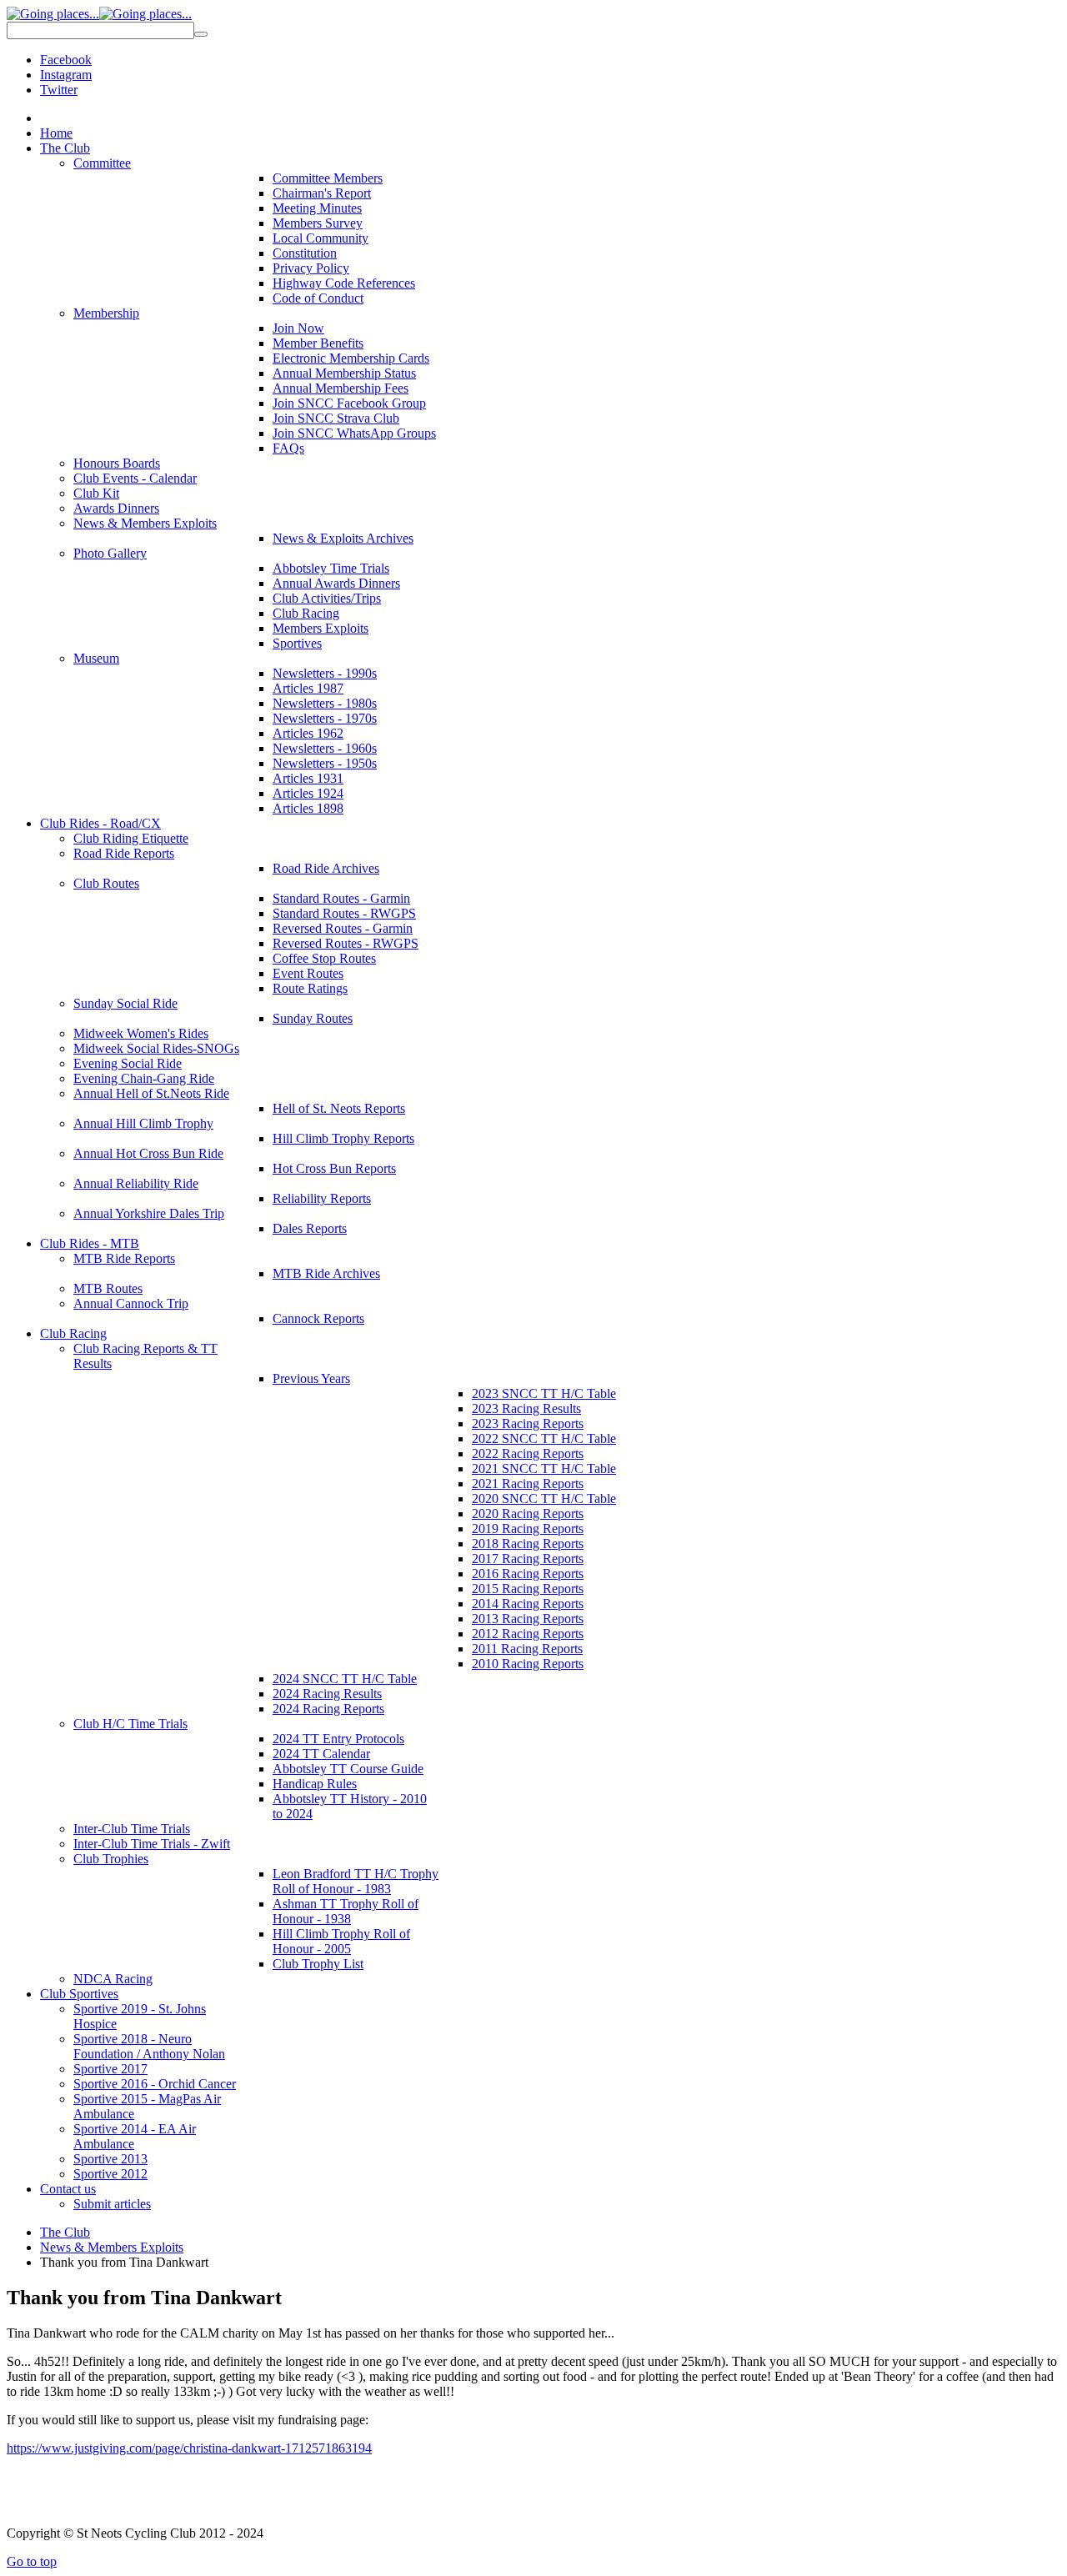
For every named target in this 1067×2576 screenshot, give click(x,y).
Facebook (66, 60)
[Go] (201, 34)
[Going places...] (99, 14)
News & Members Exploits (112, 2247)
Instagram (66, 75)
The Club (65, 2232)
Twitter (59, 90)
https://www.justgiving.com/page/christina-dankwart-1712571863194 (189, 2448)
